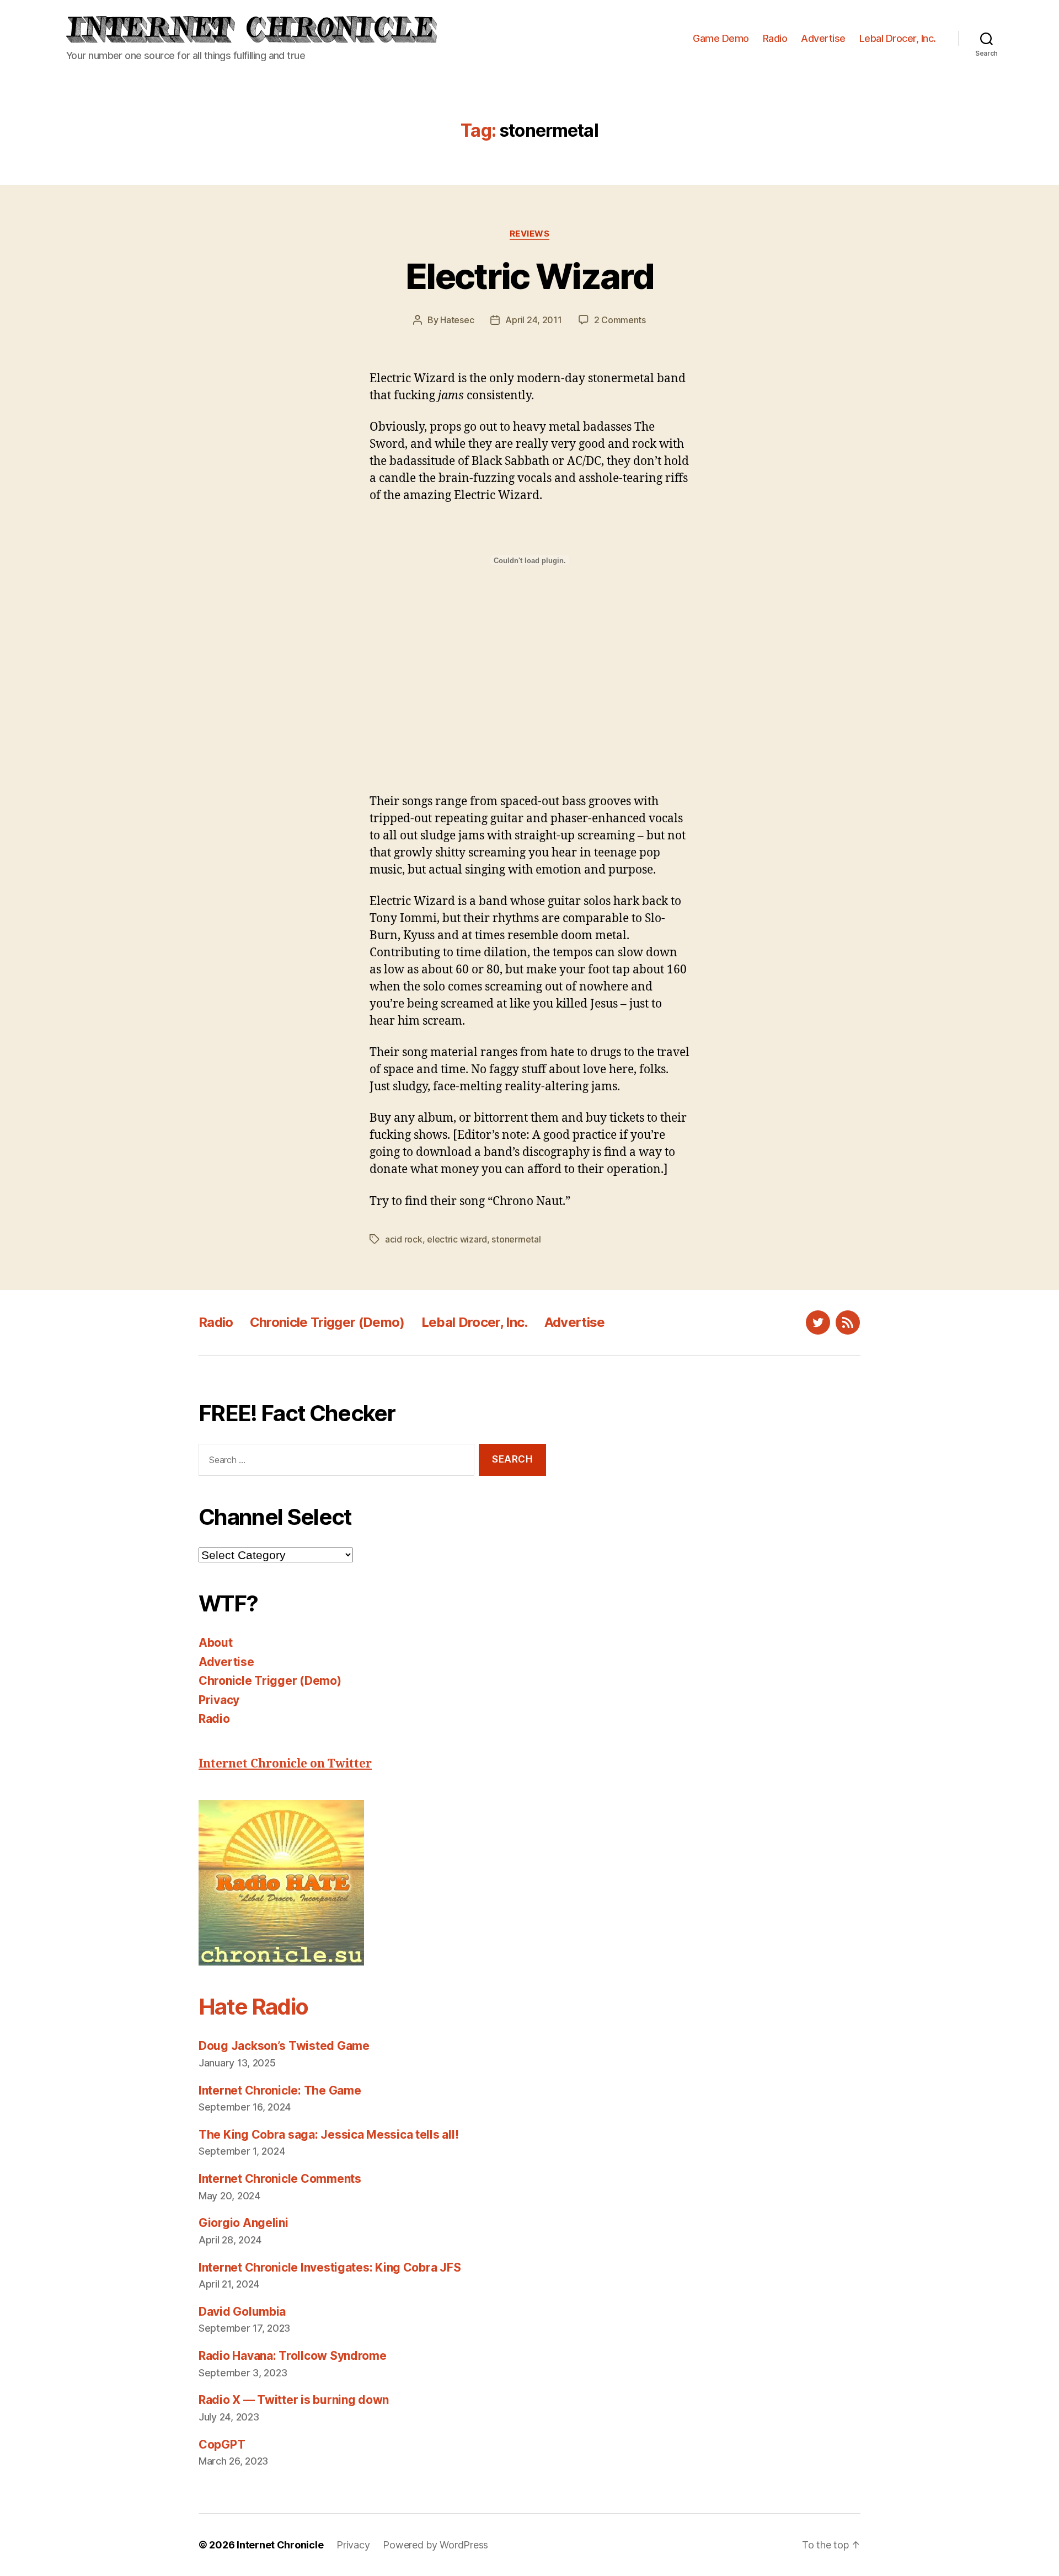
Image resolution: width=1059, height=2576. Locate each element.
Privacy (219, 1700)
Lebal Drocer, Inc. (898, 38)
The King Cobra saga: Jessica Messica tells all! (328, 2135)
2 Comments (620, 320)
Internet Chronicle (280, 2545)
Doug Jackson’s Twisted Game (284, 2046)
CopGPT (222, 2444)
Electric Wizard (529, 276)
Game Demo (721, 38)
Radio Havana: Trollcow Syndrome (293, 2356)
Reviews (530, 234)
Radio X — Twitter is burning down (294, 2400)
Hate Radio (253, 2007)
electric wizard (457, 1239)
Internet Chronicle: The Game (280, 2090)
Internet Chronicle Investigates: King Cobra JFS (330, 2267)
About (216, 1643)
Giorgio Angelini (244, 2223)
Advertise (823, 38)
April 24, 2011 (533, 320)
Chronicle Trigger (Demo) (327, 1322)
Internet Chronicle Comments (280, 2179)
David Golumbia (242, 2312)
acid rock (404, 1239)
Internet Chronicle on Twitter (285, 1764)
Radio (775, 38)
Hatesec (457, 320)
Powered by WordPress (435, 2545)
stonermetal (516, 1239)
